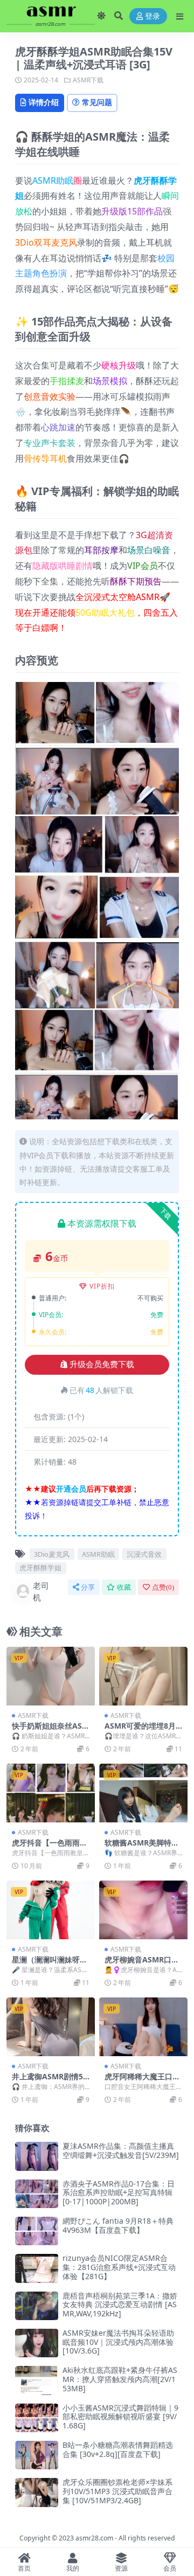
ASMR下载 (88, 80)
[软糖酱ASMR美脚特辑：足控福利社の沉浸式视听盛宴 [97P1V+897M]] (143, 1793)
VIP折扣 (102, 1286)
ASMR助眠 (53, 180)
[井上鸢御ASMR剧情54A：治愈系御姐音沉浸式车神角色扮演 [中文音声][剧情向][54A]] (51, 2027)
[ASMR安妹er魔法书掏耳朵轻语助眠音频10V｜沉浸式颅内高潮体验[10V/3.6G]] (37, 2343)
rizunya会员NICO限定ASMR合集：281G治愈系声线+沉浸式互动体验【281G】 (119, 2267)
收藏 (124, 1587)
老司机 (41, 1592)
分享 (88, 1587)
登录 (153, 16)
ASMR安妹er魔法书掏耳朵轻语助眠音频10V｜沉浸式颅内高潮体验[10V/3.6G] (118, 2342)
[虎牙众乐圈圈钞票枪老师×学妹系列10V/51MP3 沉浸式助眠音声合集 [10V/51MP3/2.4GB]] (37, 2492)
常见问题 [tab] (97, 102)
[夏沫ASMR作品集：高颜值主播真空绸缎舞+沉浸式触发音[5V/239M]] (37, 2156)
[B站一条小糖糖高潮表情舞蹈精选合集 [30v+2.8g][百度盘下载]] (37, 2455)
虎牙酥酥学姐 (40, 1568)
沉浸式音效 (144, 1554)
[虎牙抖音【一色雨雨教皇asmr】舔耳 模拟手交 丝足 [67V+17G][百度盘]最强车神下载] (51, 1793)
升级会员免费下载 (102, 1364)
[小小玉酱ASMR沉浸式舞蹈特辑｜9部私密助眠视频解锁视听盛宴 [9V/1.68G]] (37, 2418)
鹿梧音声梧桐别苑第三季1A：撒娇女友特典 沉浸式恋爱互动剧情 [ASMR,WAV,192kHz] (120, 2305)
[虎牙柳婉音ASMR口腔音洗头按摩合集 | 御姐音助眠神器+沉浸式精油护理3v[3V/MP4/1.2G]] (143, 1910)
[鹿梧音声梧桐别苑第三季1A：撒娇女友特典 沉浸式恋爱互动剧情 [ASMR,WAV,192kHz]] (37, 2306)
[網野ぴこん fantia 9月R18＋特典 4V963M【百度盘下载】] (37, 2231)
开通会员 (71, 1489)
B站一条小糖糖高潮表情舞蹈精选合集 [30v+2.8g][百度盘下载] (118, 2449)
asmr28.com (94, 2538)
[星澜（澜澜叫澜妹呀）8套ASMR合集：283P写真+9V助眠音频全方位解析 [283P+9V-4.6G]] (51, 1910)
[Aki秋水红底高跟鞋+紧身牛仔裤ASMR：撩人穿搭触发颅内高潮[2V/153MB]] (37, 2380)
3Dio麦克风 (52, 1554)
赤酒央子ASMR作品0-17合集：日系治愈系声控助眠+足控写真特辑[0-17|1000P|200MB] (119, 2193)
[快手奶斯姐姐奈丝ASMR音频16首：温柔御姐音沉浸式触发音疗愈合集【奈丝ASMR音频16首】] (51, 1676)
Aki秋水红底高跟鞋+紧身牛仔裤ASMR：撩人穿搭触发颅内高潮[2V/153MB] (120, 2379)
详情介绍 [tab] (44, 102)
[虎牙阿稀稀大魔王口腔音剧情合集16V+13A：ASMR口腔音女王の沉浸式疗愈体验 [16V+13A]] (143, 2027)
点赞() (163, 1587)
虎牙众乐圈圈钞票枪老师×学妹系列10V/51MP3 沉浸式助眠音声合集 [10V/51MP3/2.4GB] (117, 2491)
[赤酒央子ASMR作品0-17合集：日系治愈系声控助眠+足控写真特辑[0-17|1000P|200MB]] (37, 2194)
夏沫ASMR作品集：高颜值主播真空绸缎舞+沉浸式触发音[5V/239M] (121, 2150)
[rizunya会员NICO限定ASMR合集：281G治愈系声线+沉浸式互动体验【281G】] (37, 2268)
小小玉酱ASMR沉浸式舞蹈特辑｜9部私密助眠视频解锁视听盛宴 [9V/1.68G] (120, 2417)
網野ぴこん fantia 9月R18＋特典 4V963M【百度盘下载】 (118, 2225)
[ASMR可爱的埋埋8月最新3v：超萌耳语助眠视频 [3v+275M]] (143, 1676)
